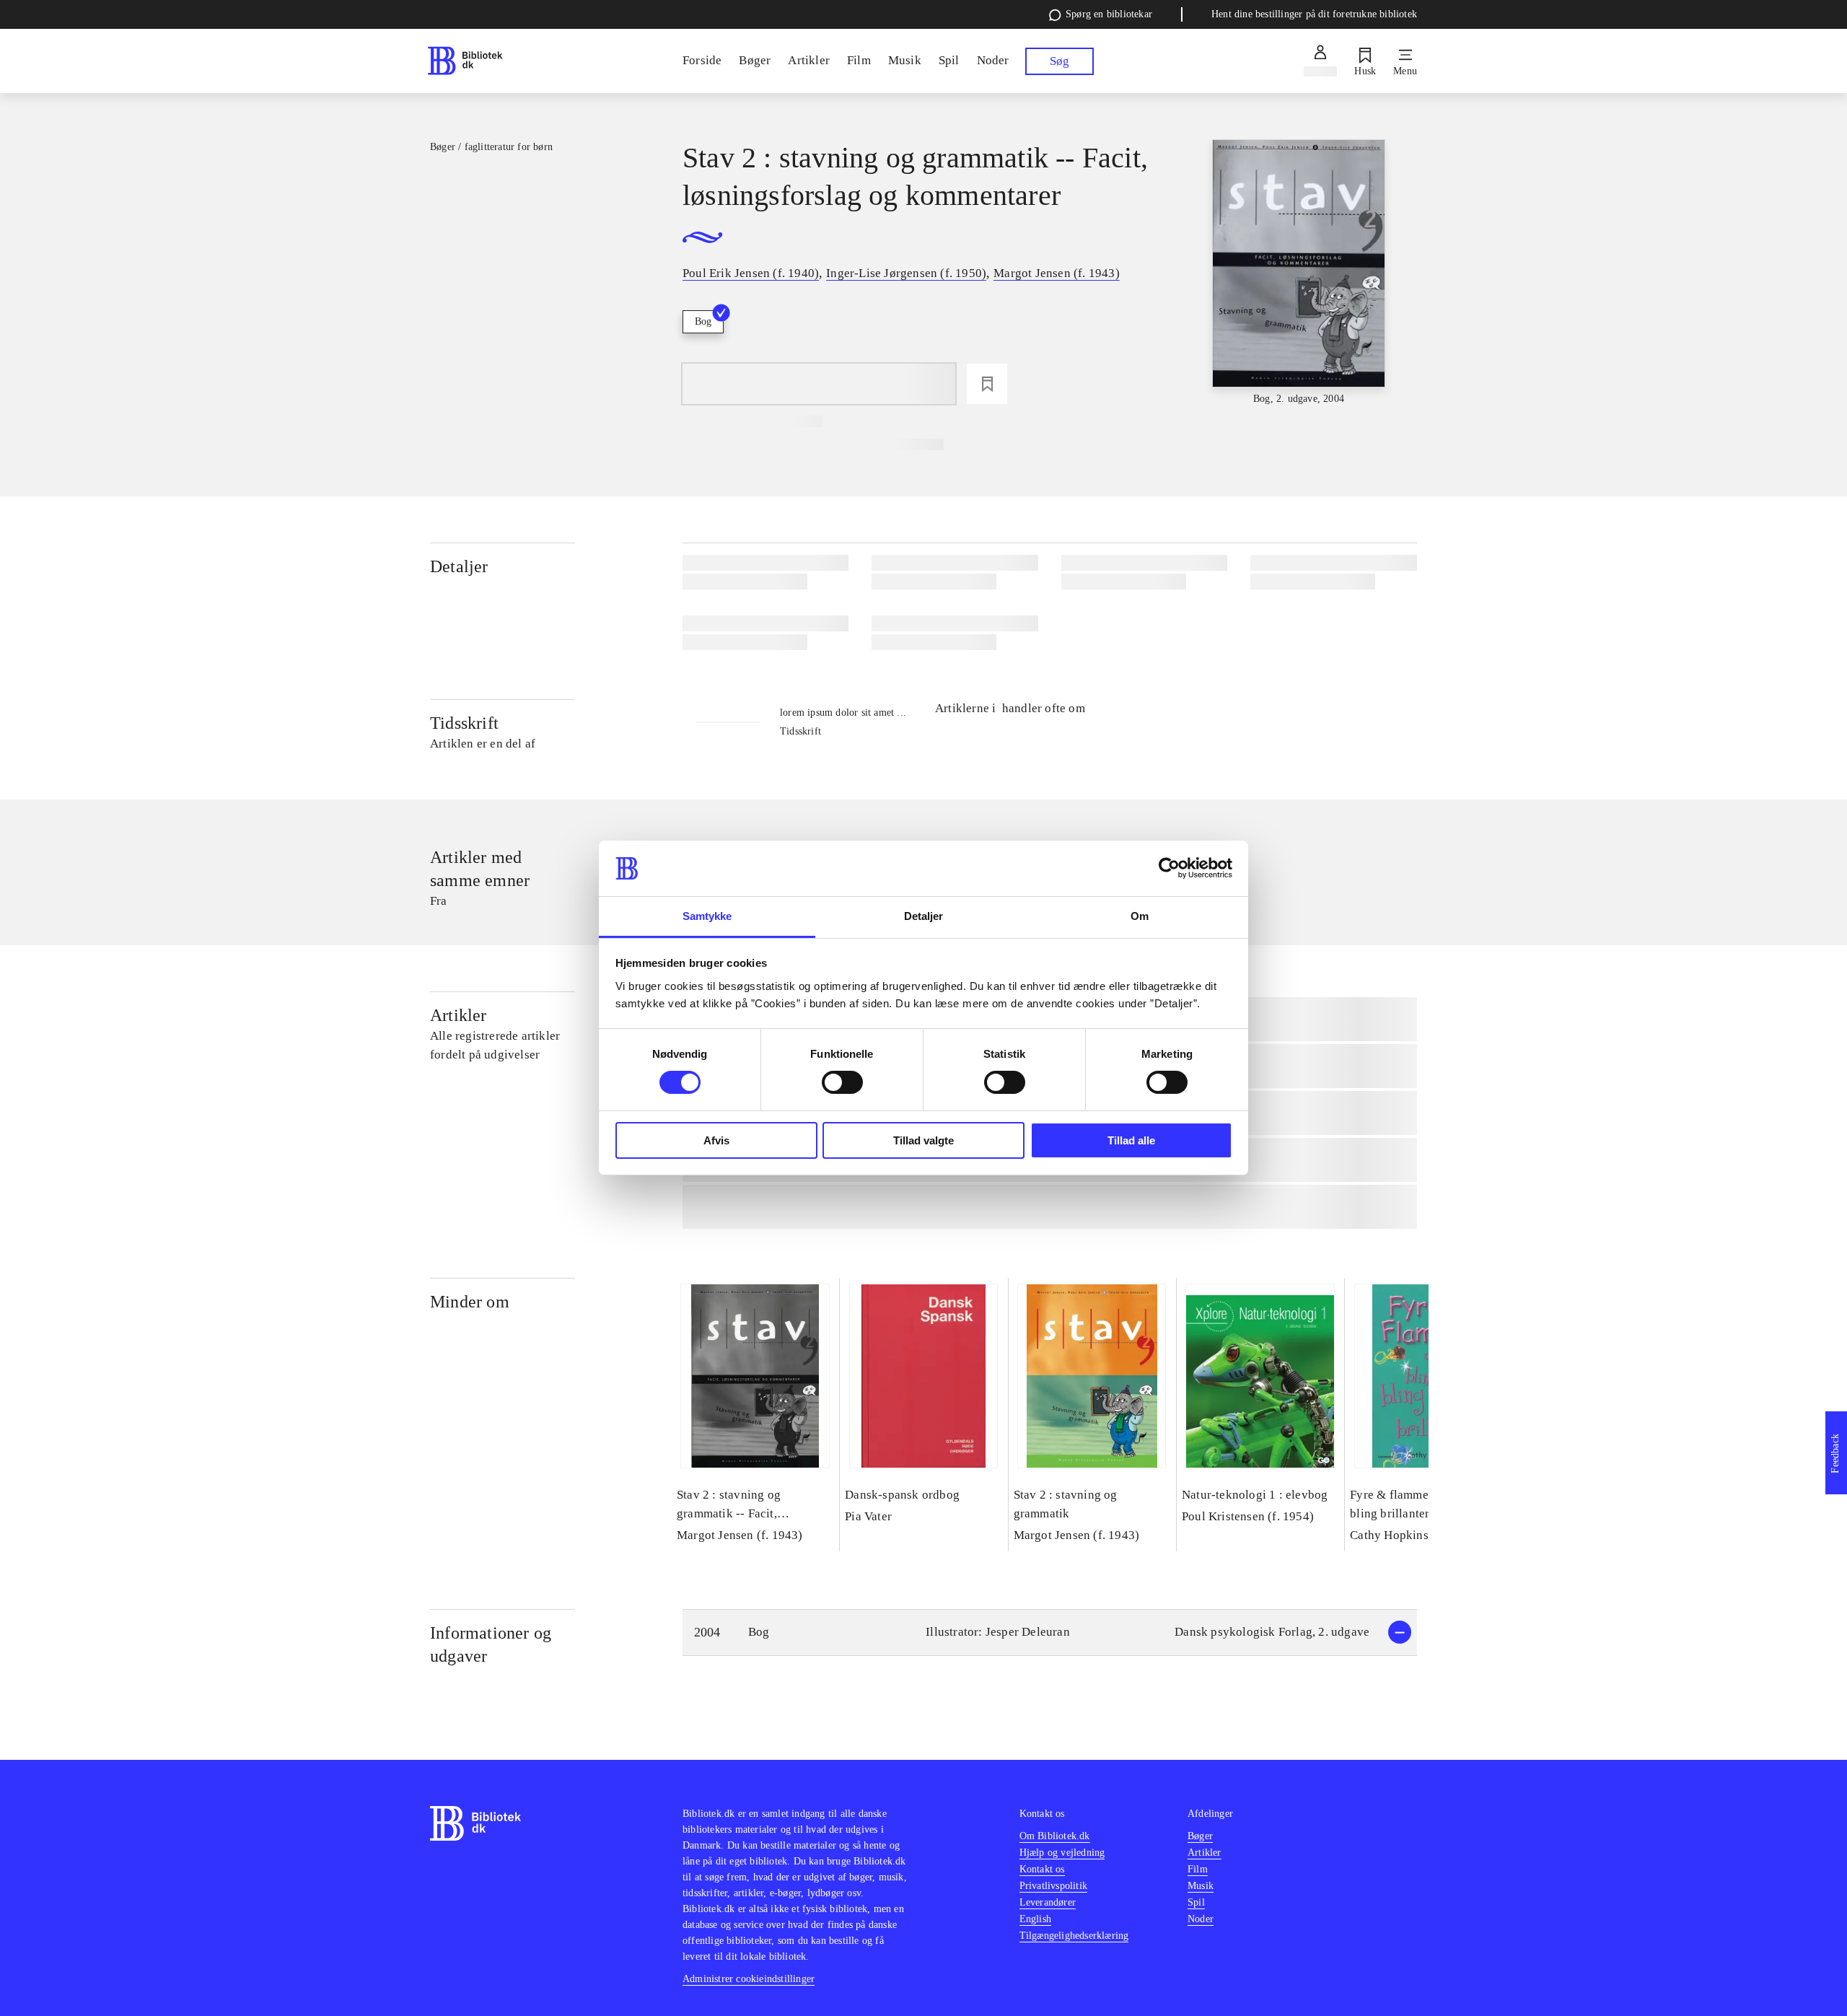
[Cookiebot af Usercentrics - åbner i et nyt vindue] (1169, 868)
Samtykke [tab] (707, 916)
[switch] (842, 1082)
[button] (1050, 1632)
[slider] (1299, 273)
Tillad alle (1131, 1140)
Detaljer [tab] (924, 916)
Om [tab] (1140, 916)
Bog (703, 321)
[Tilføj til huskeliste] (987, 384)
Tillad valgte (923, 1140)
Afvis (716, 1140)
